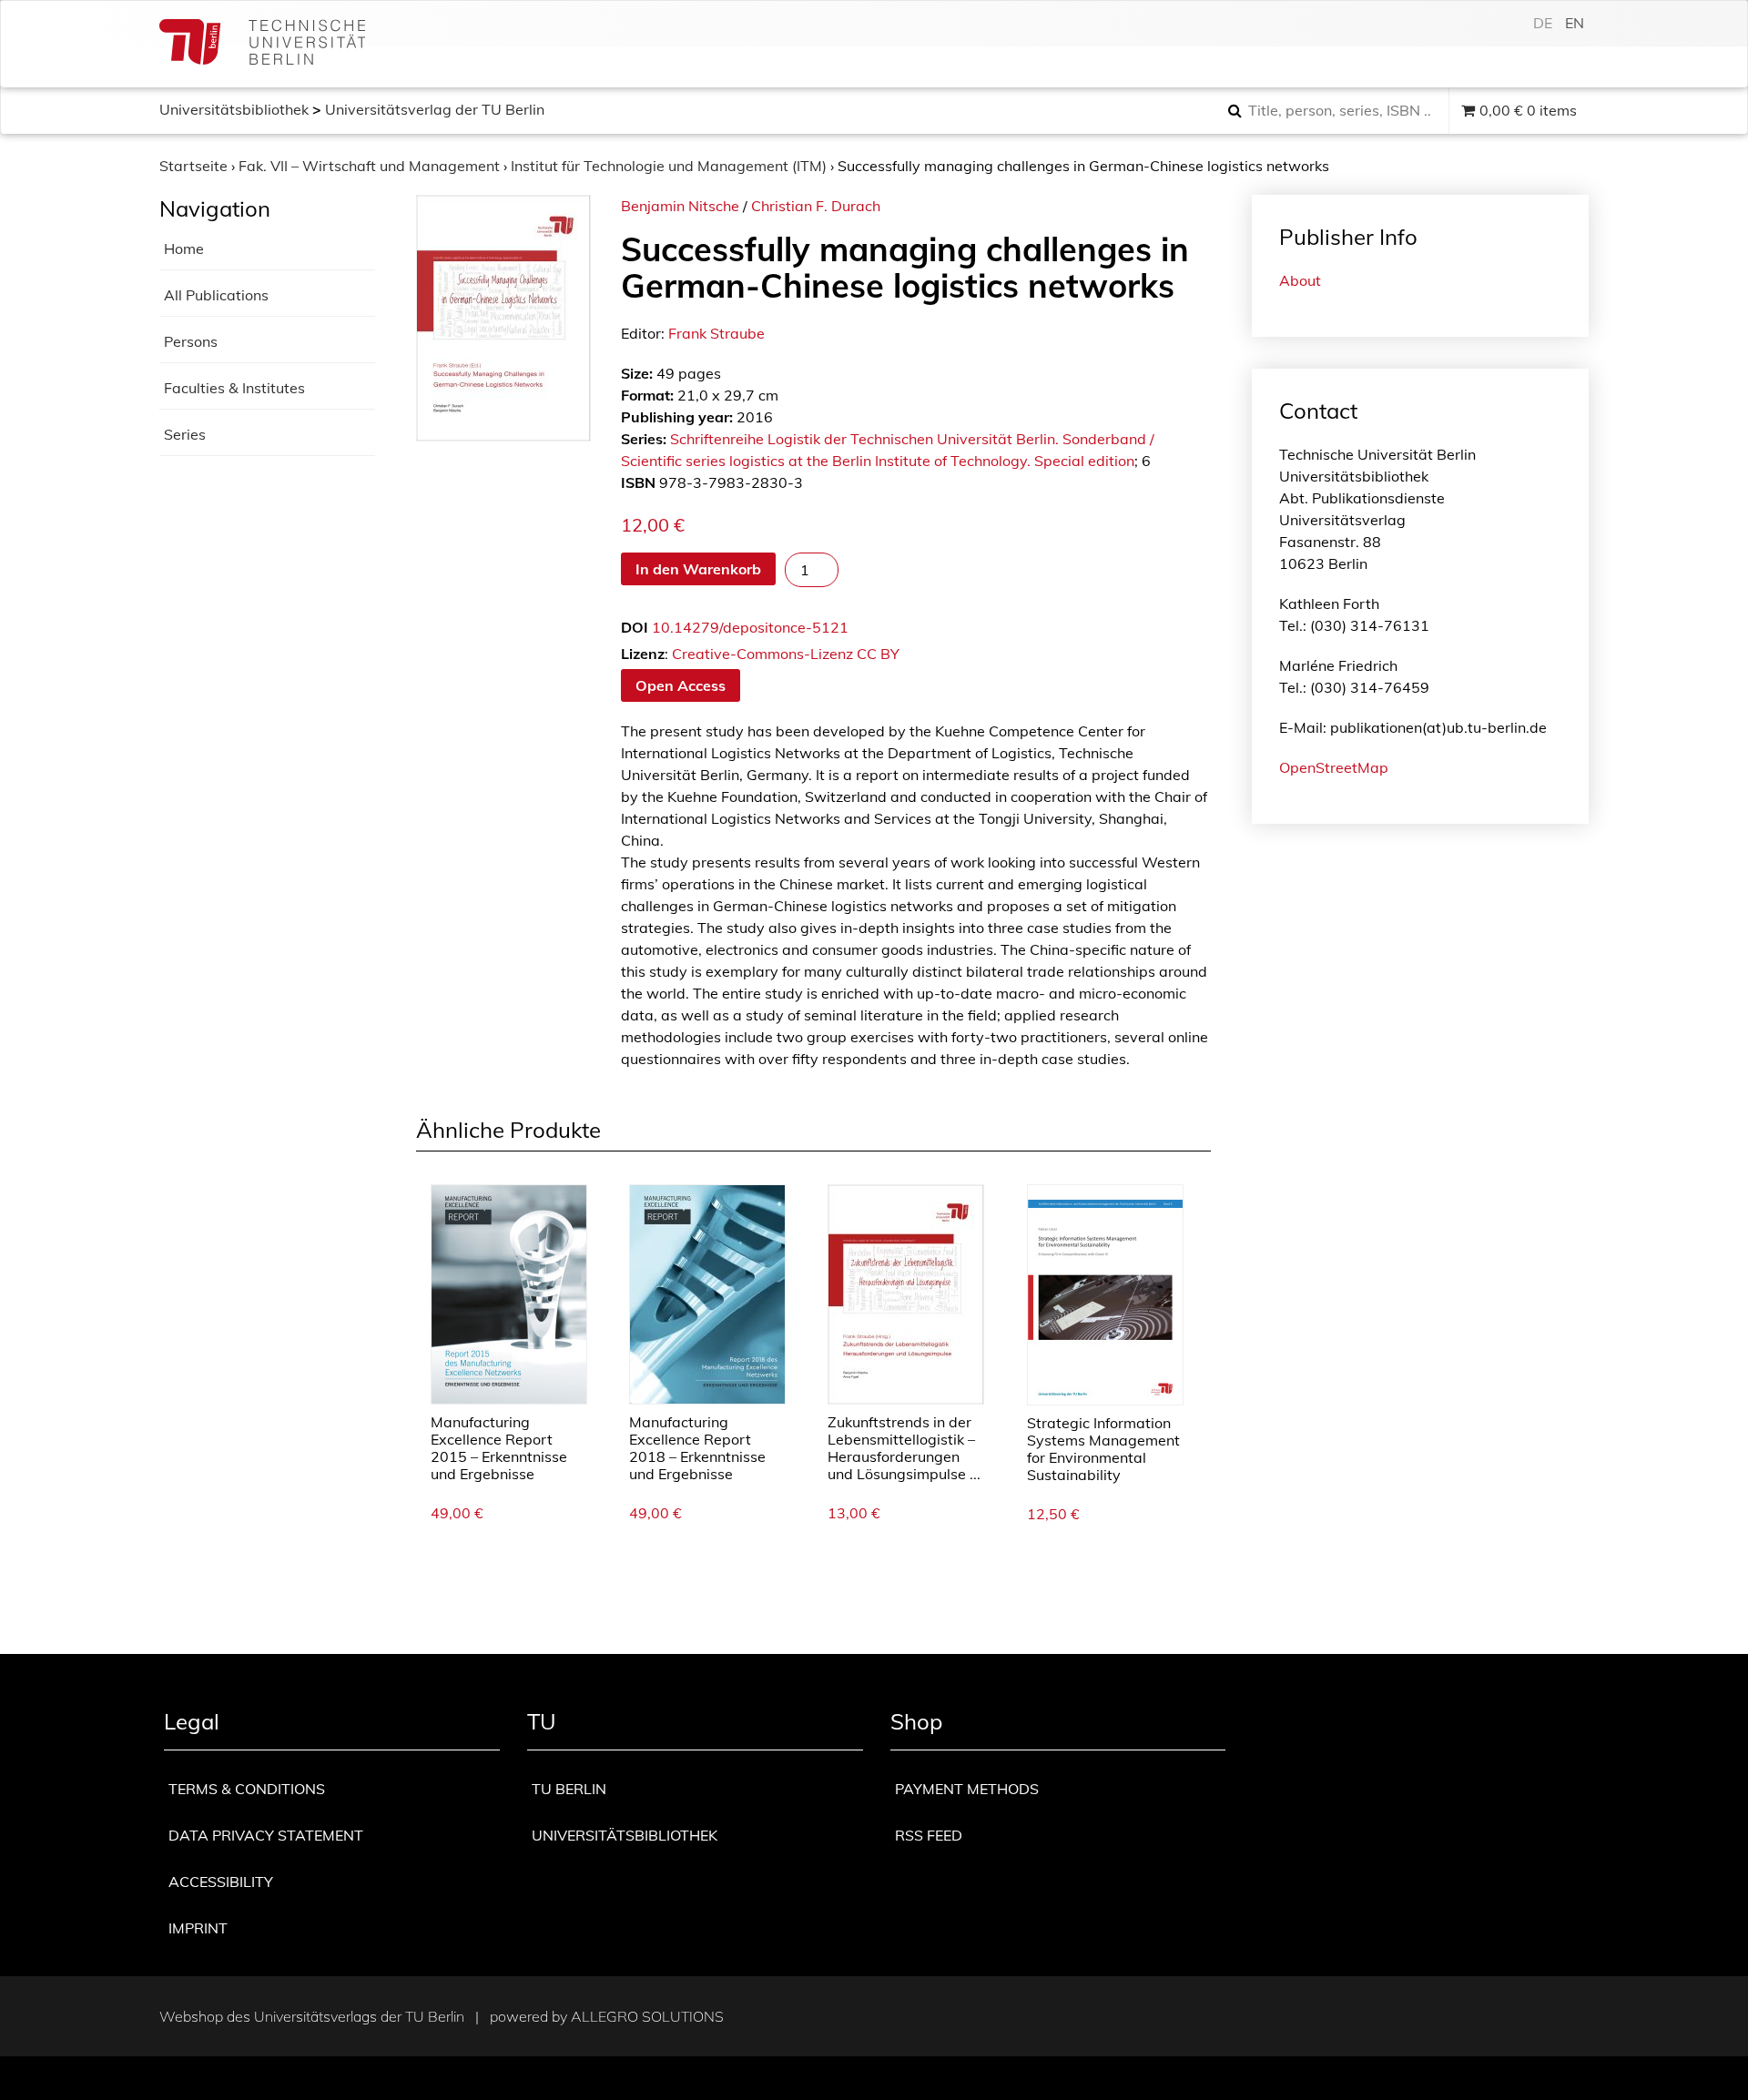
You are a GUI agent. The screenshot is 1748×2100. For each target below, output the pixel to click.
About (1300, 280)
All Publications (216, 295)
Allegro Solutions (647, 2016)
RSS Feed (929, 1835)
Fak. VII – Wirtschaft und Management (369, 166)
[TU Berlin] (262, 44)
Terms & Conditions (247, 1789)
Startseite (193, 166)
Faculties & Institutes (234, 388)
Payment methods (967, 1789)
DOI (635, 627)
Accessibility (221, 1882)
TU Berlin (569, 1789)
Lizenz (643, 654)
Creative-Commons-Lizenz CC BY (786, 654)
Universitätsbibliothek (234, 109)
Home (184, 249)
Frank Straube (716, 333)
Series (185, 434)
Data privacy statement (266, 1835)
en (1575, 23)
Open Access (681, 685)
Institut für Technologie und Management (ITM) (669, 166)
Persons (191, 341)
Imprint (198, 1928)
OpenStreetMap (1334, 767)
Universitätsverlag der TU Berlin (435, 109)
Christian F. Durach (816, 206)
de (1543, 23)
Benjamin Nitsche (680, 206)
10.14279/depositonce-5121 (750, 627)
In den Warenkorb (698, 569)
